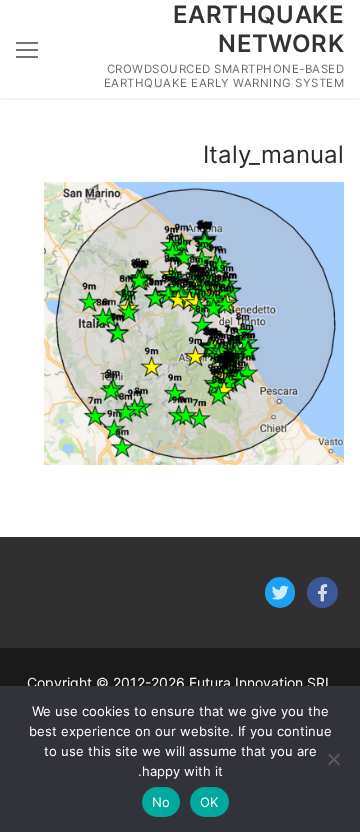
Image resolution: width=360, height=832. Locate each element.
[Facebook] (322, 592)
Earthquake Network (258, 29)
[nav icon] (27, 49)
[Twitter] (280, 592)
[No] (335, 759)
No (161, 802)
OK (209, 802)
